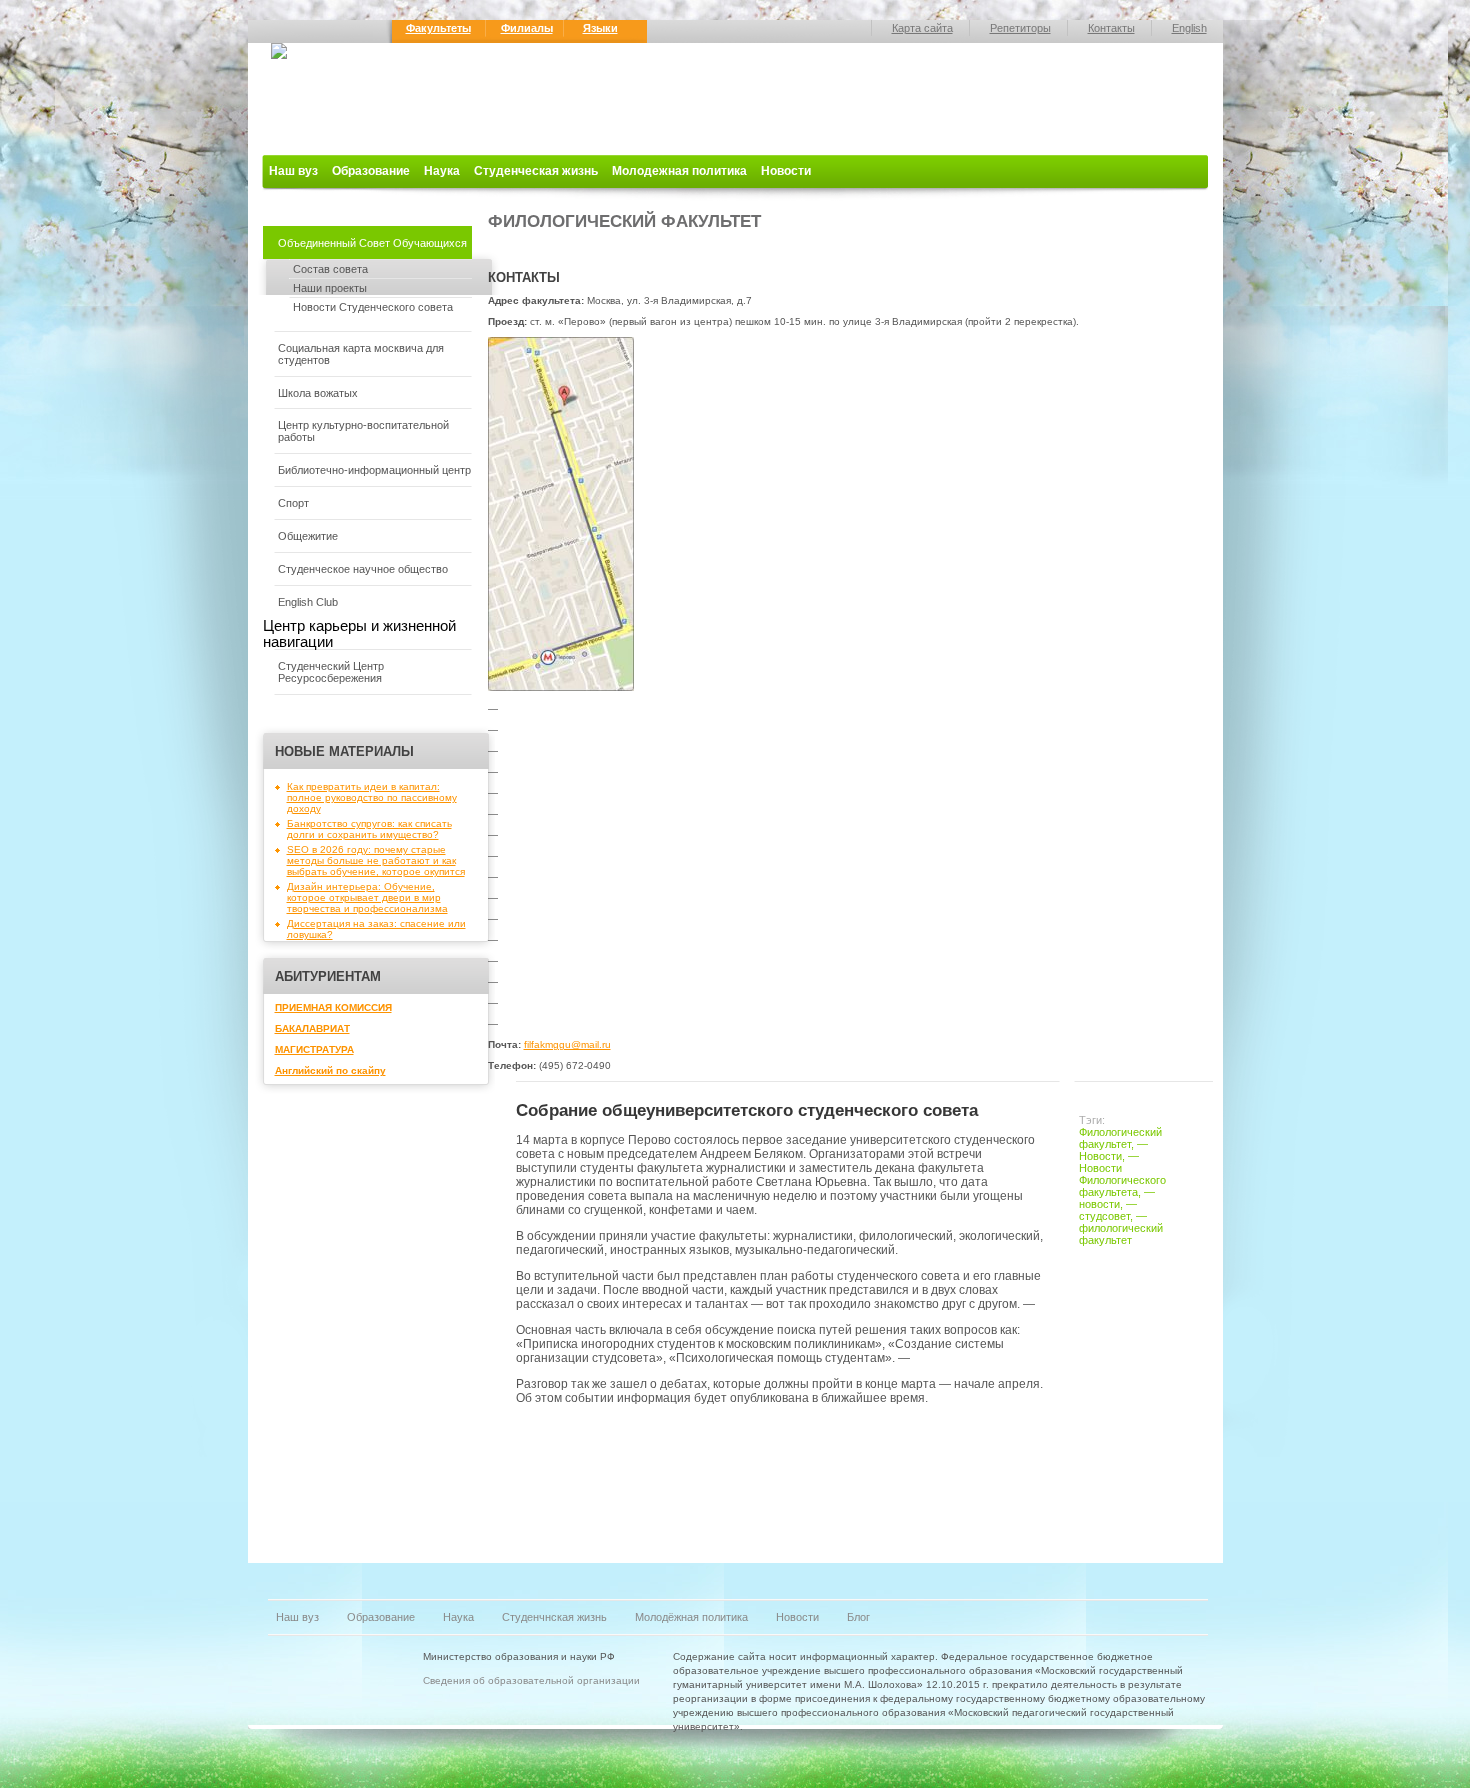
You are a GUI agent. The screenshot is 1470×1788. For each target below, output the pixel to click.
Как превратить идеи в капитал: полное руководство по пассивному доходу (372, 797)
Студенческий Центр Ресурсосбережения (331, 672)
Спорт (293, 503)
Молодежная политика (679, 171)
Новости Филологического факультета (1122, 1180)
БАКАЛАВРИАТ (312, 1028)
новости (1099, 1204)
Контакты (1111, 28)
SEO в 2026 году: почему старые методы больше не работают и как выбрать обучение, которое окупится (376, 860)
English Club (308, 602)
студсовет (1104, 1216)
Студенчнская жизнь (554, 1617)
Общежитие (308, 536)
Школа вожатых (318, 393)
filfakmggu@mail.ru (567, 1044)
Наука (442, 171)
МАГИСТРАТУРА (314, 1049)
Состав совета (330, 269)
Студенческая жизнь (536, 171)
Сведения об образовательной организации (531, 1680)
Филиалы (527, 28)
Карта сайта (922, 28)
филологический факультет (1121, 1234)
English (1189, 28)
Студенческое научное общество (363, 569)
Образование (371, 171)
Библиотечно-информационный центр (374, 470)
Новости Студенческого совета (373, 307)
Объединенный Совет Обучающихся (372, 243)
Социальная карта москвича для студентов (361, 354)
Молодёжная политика (691, 1617)
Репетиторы (1020, 28)
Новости (786, 171)
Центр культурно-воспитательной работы (363, 431)
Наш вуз (293, 171)
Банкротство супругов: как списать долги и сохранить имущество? (369, 829)
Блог (858, 1617)
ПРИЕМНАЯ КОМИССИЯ (333, 1007)
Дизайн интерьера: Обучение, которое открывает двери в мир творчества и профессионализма (367, 897)
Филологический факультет (1120, 1138)
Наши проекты (330, 288)
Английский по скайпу (330, 1070)
